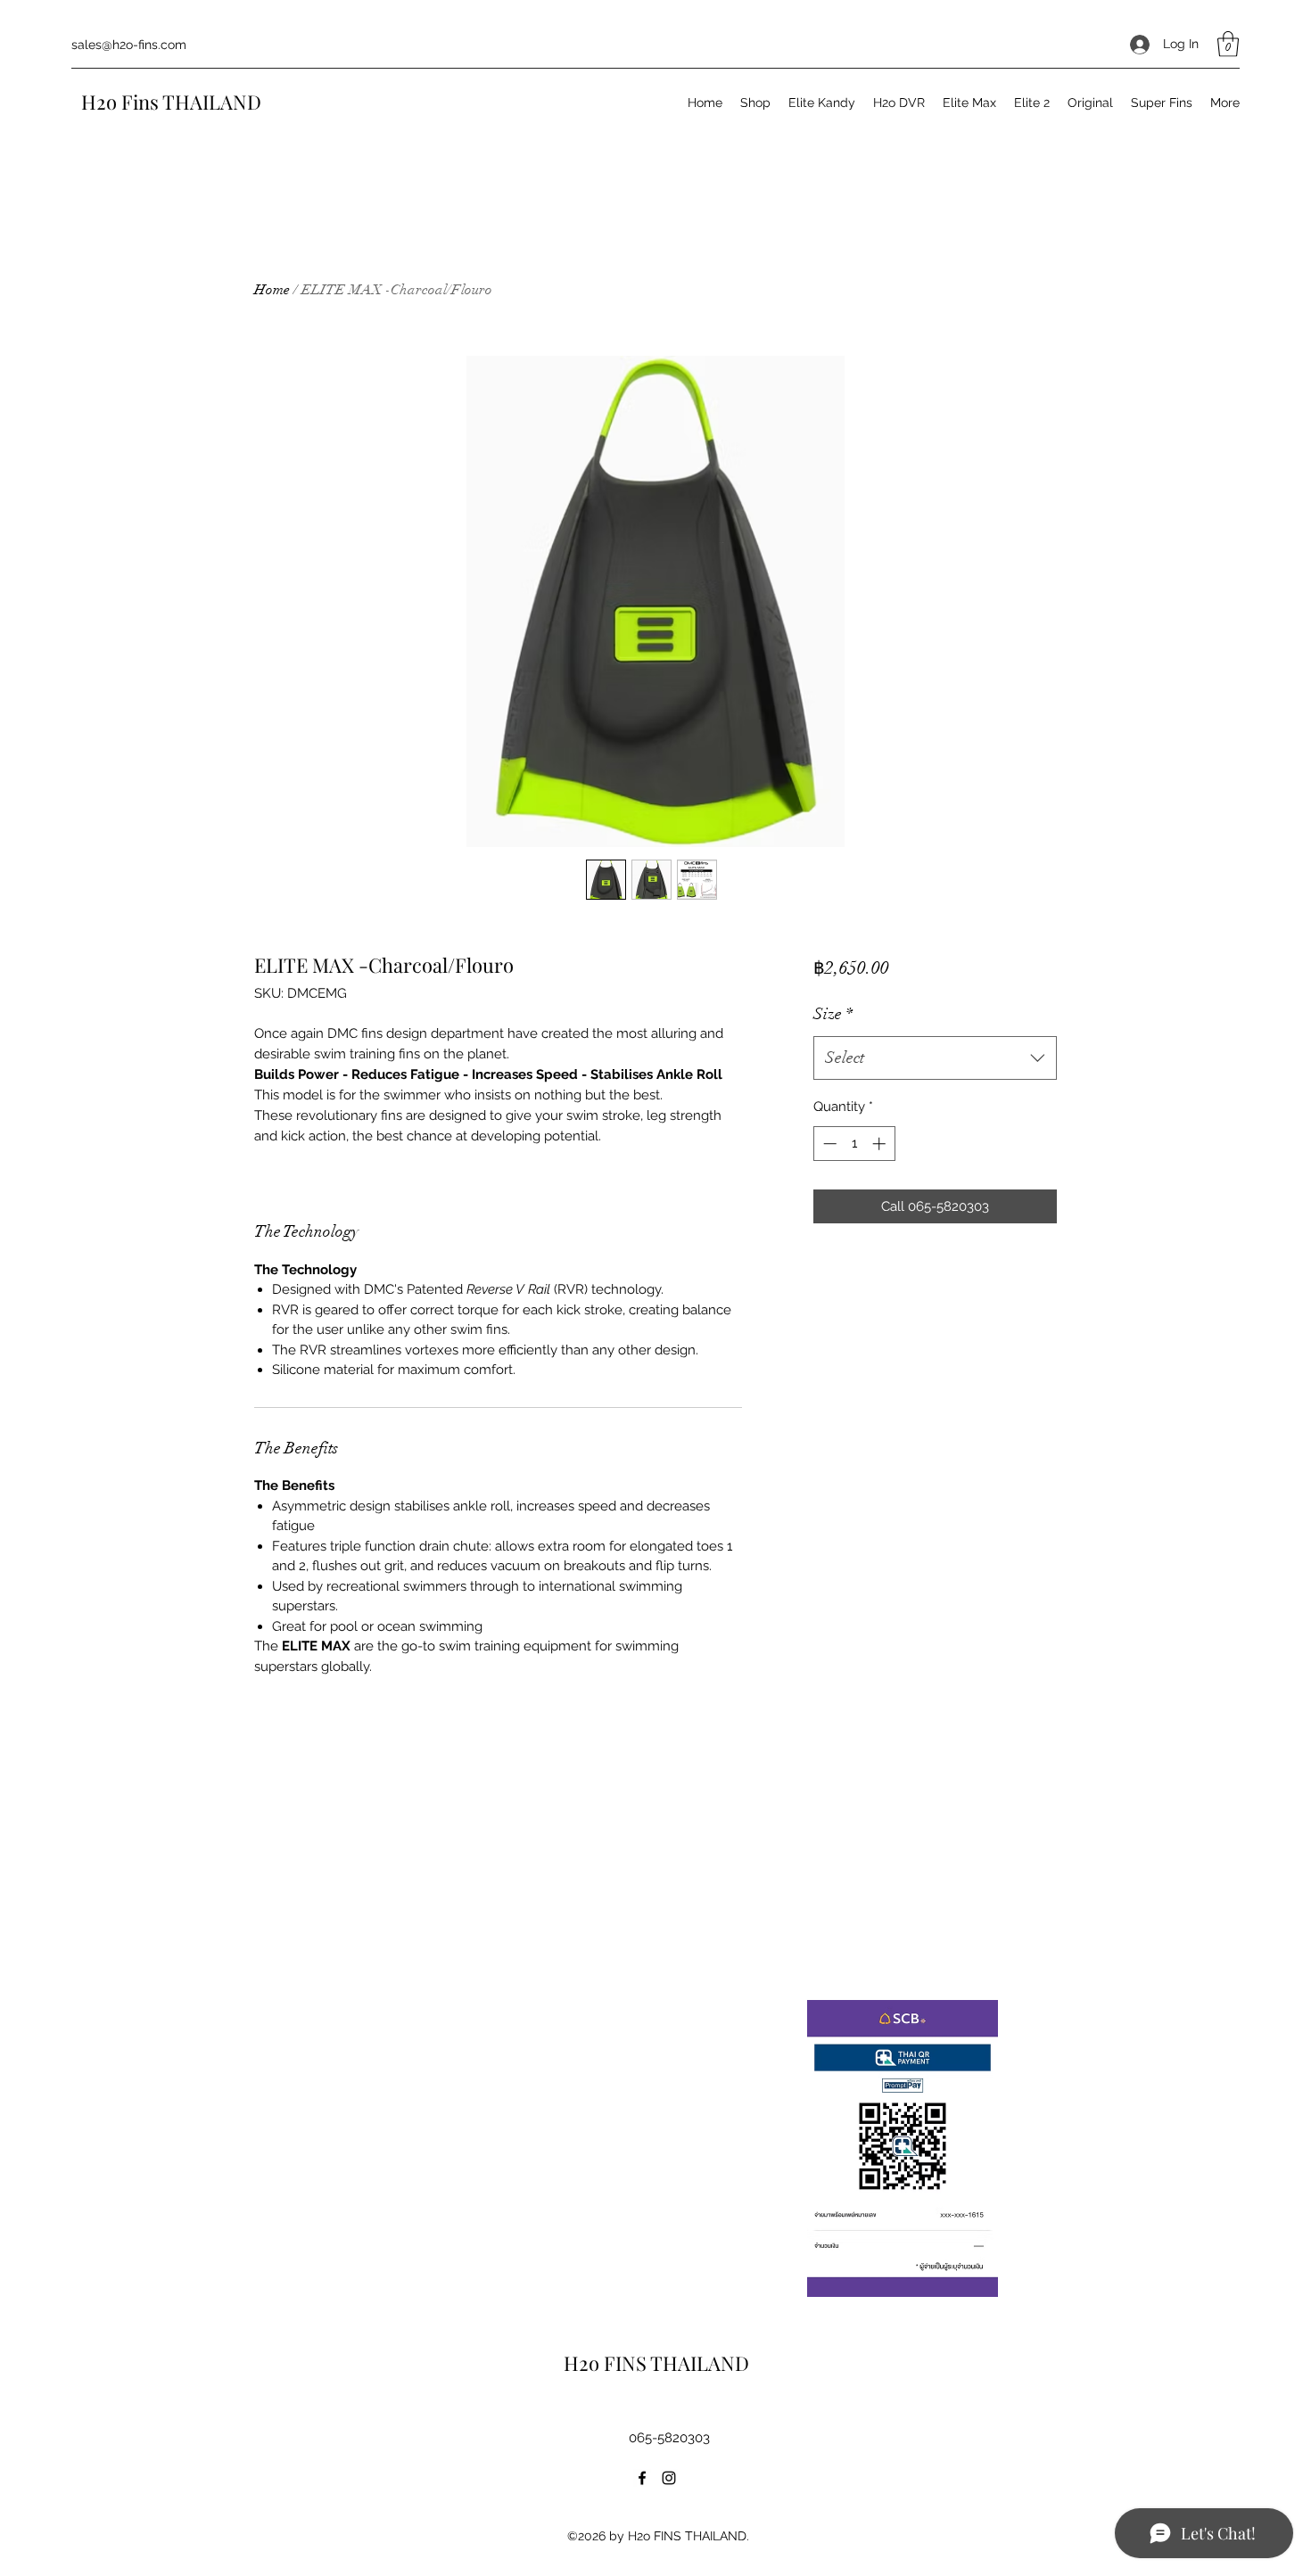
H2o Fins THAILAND (173, 102)
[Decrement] (828, 1144)
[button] (1228, 44)
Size (833, 1014)
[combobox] (935, 1058)
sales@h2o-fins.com (129, 45)
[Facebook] (642, 2478)
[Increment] (881, 1144)
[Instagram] (669, 2478)
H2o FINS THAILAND (659, 2363)
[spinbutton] (854, 1144)
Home (272, 290)
